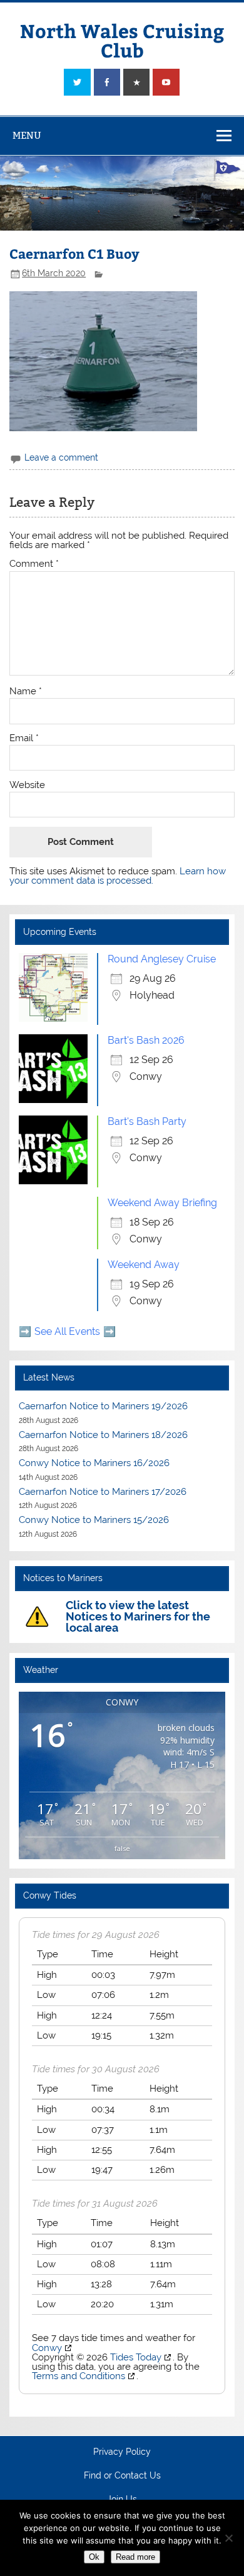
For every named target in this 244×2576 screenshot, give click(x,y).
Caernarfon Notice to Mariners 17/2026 (103, 1492)
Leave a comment (61, 457)
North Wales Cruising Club (122, 40)
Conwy (47, 2348)
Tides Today (136, 2357)
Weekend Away (144, 1265)
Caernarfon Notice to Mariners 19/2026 (103, 1406)
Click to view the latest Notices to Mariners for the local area (138, 1616)
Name (26, 691)
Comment (34, 564)
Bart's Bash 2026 (146, 1040)
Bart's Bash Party (147, 1121)
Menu (27, 135)
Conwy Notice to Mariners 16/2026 (94, 1463)
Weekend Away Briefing (162, 1203)
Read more (135, 2557)
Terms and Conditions (79, 2376)
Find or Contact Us (122, 2476)
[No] (228, 2538)
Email (24, 738)
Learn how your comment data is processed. (118, 876)
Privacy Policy (122, 2452)
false (122, 1848)
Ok (94, 2557)
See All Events (67, 1331)
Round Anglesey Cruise (162, 959)
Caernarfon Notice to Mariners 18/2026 (103, 1435)
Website (27, 785)
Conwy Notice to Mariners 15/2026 (94, 1520)
